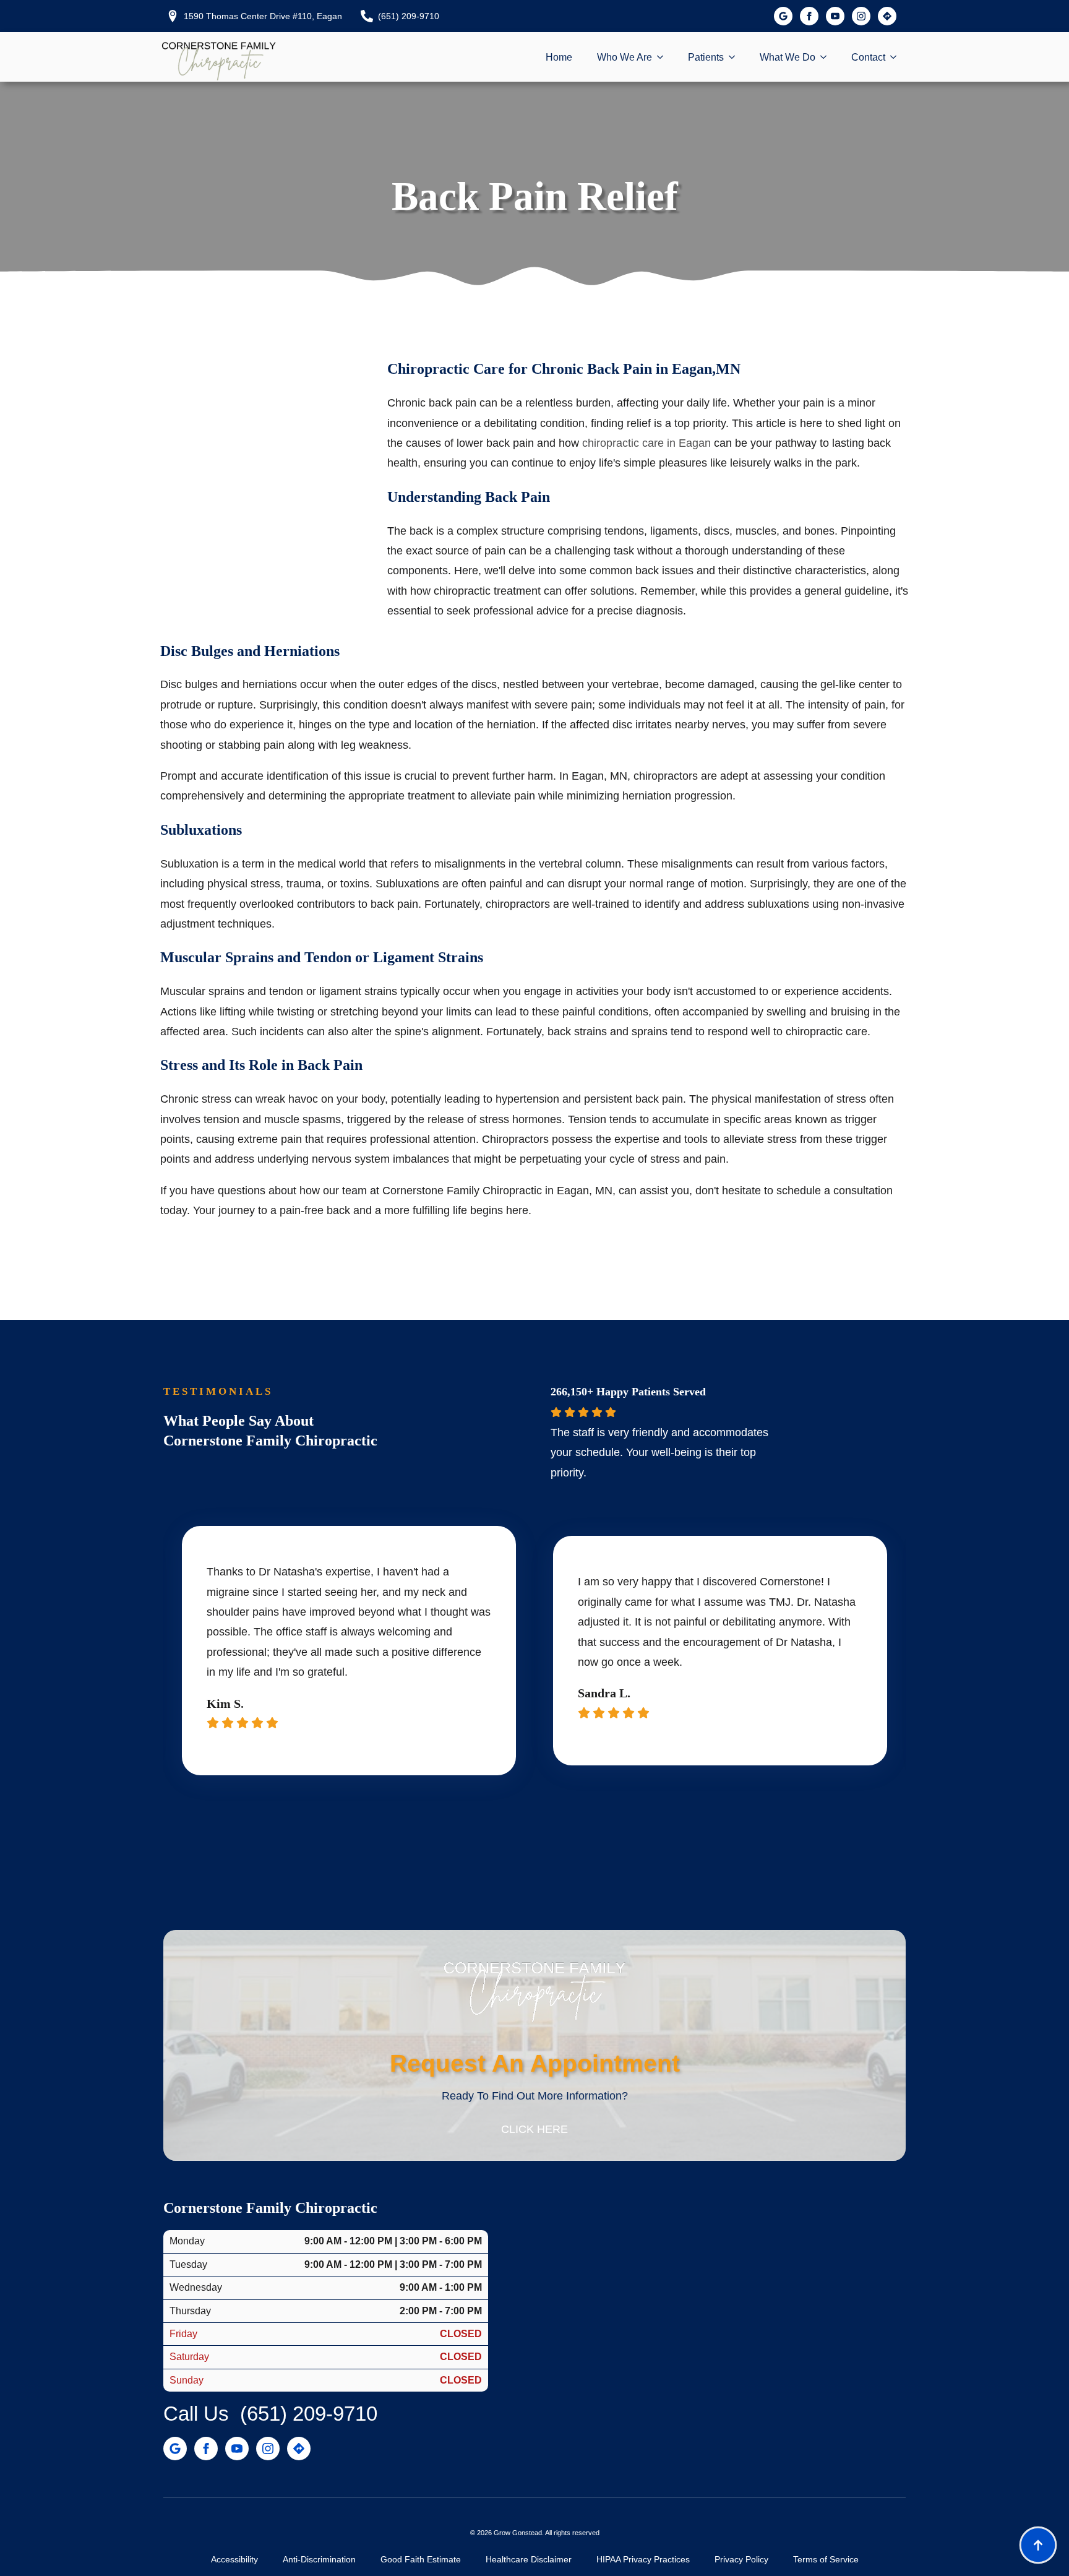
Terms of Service (826, 2559)
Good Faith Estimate (421, 2559)
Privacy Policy (741, 2559)
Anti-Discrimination (319, 2559)
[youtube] (835, 16)
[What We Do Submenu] (827, 58)
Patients (706, 57)
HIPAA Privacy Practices (643, 2559)
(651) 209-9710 (309, 2414)
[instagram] (861, 16)
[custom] (783, 16)
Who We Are (625, 57)
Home (559, 57)
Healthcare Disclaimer (529, 2559)
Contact (868, 57)
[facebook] (809, 16)
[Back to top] (1038, 2545)
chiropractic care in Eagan (646, 443)
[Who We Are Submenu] (664, 58)
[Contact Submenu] (897, 58)
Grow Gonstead (518, 2533)
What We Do (788, 57)
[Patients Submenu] (736, 58)
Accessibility (234, 2559)
